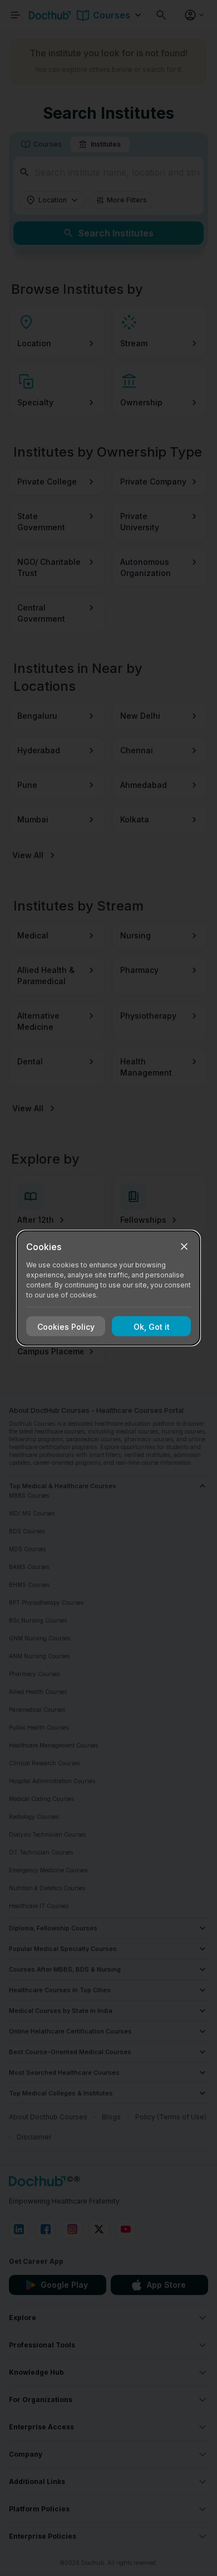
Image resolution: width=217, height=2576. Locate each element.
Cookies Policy (66, 1326)
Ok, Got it (152, 1326)
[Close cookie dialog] (184, 1247)
